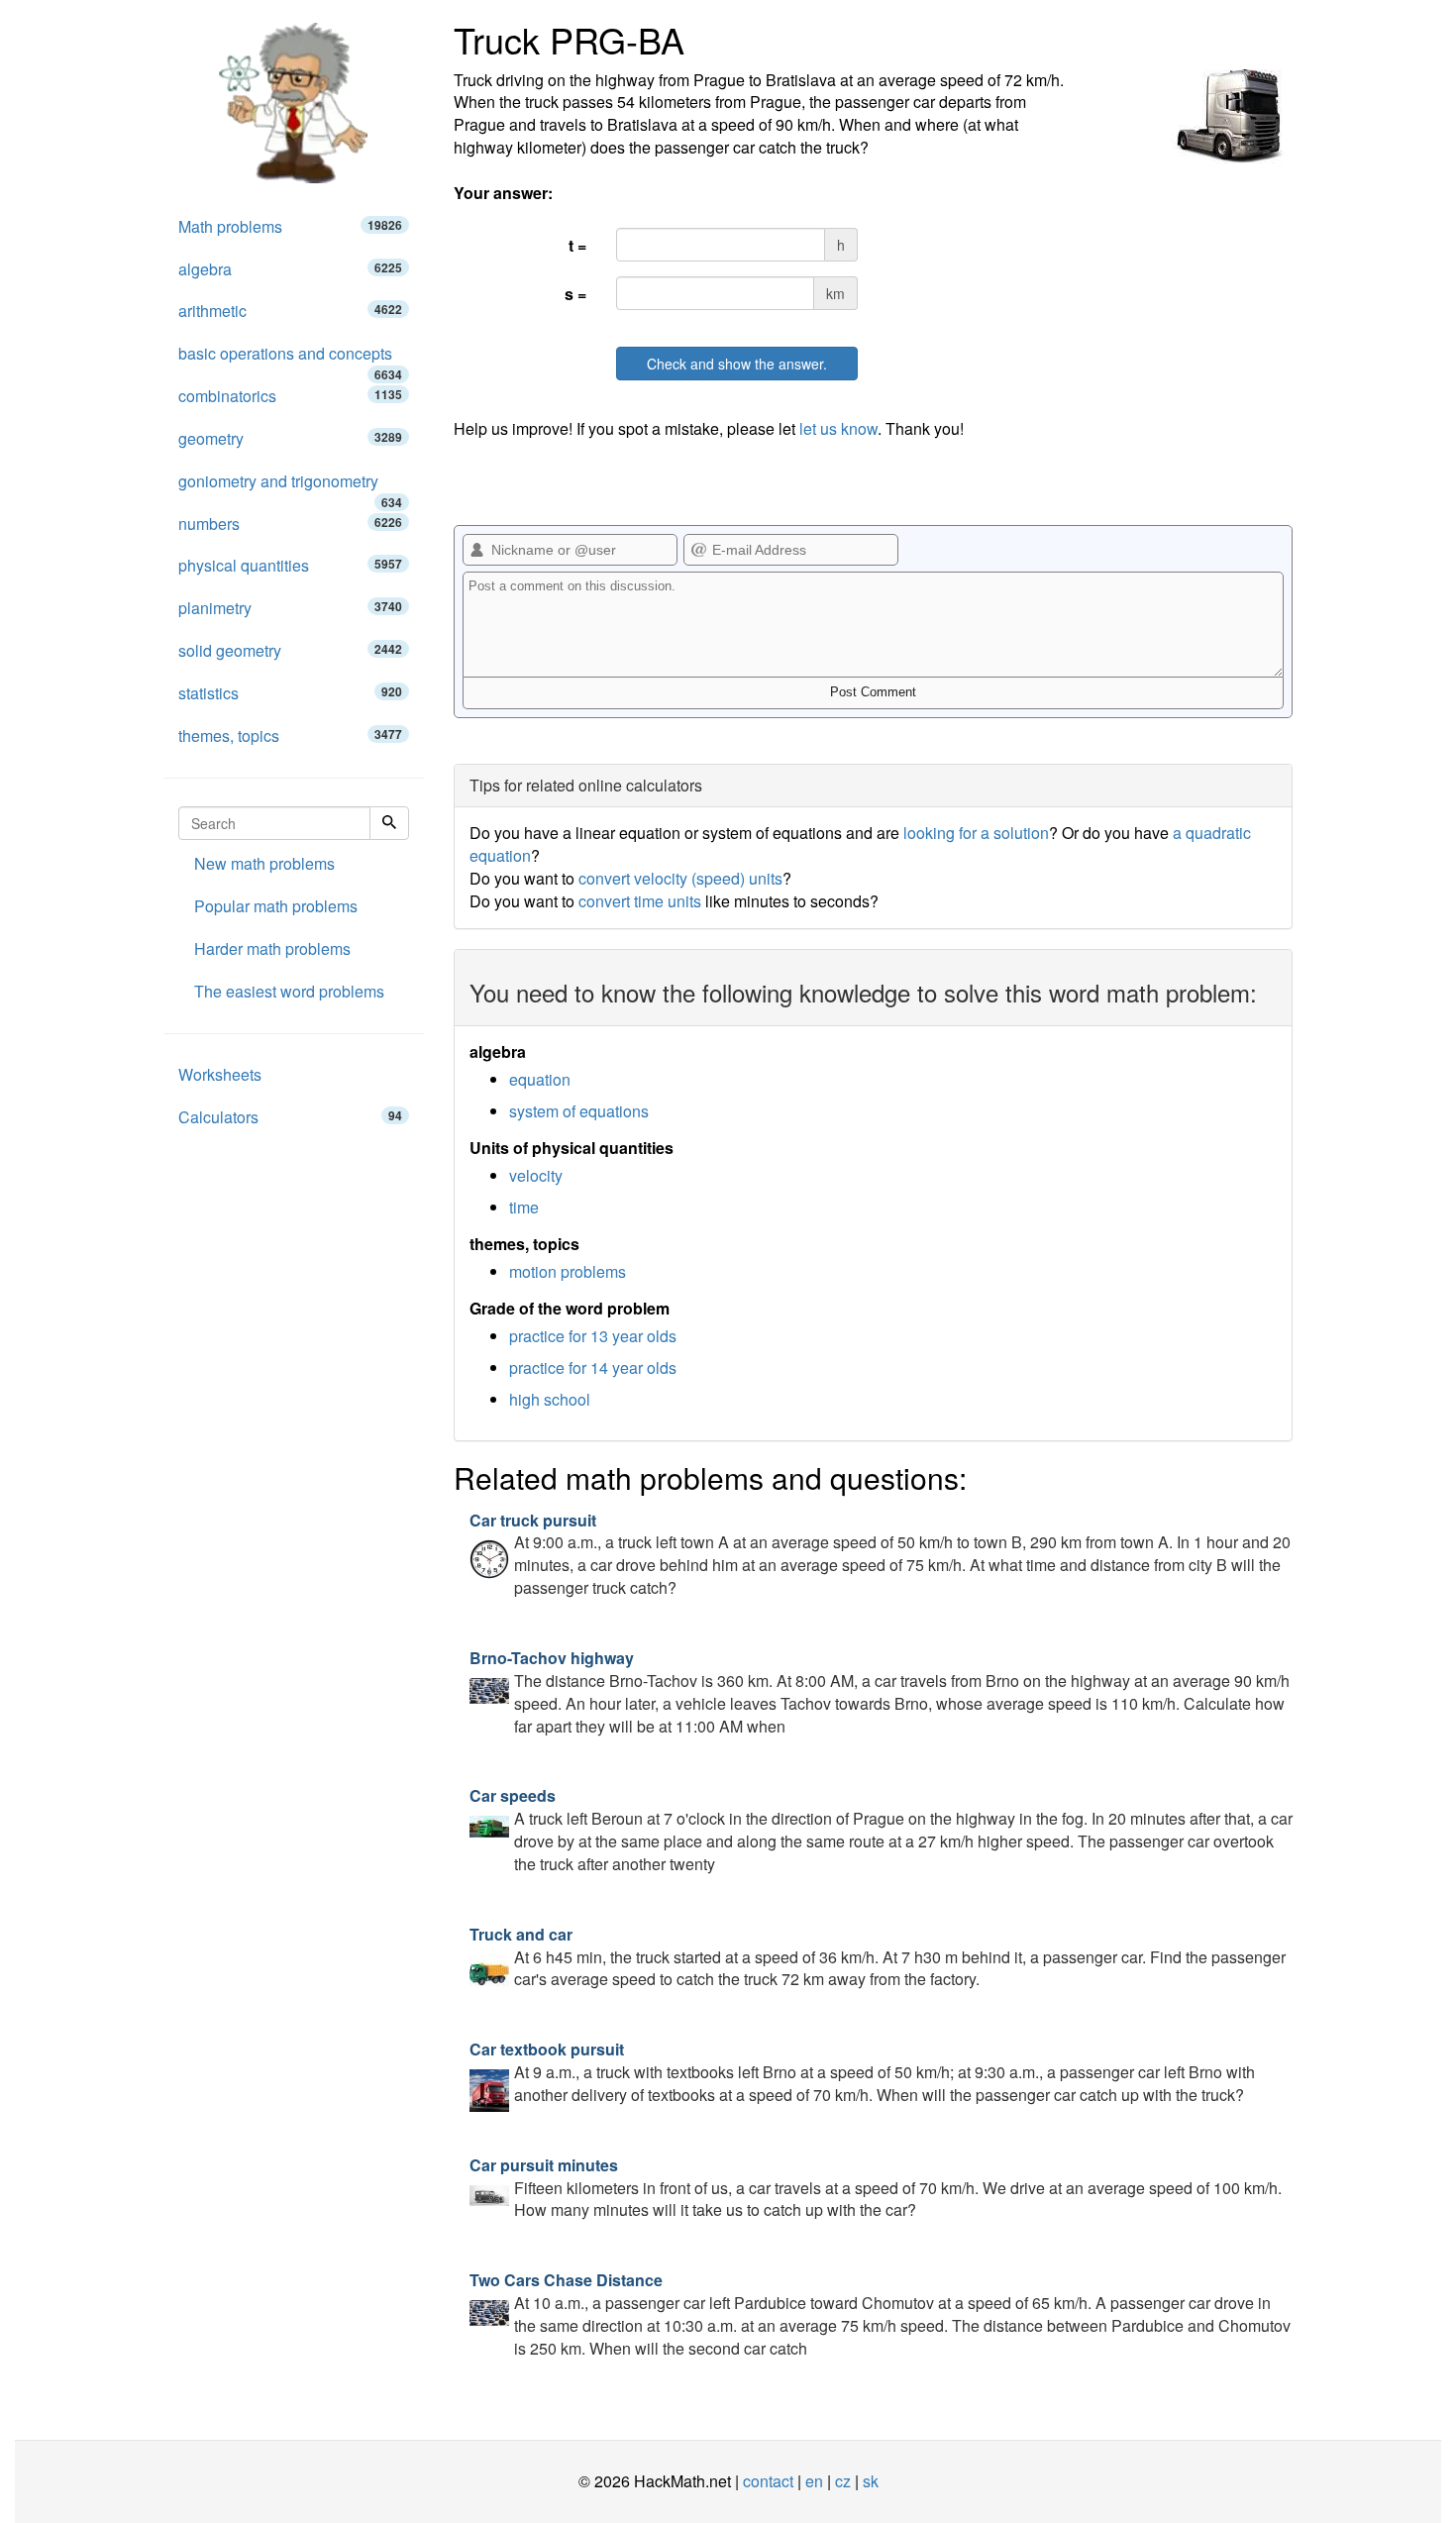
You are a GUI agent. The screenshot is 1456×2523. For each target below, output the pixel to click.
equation (540, 1079)
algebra (290, 269)
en (814, 2481)
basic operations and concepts (290, 359)
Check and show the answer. (737, 364)
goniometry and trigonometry (290, 486)
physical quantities (290, 565)
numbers (290, 524)
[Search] (389, 823)
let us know (838, 428)
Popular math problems (276, 906)
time (524, 1207)
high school (550, 1399)
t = (577, 245)
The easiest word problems (289, 991)
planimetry (290, 608)
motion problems (568, 1271)
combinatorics (290, 396)
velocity (536, 1175)
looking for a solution (976, 833)
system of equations (579, 1111)
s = (575, 294)
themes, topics (290, 736)
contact (768, 2481)
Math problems (290, 226)
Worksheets (220, 1074)
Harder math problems (272, 948)
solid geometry (290, 650)
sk (871, 2481)
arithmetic (290, 311)
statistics (290, 693)
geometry (290, 438)
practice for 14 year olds (593, 1367)
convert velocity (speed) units (680, 878)
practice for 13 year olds (593, 1336)
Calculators (290, 1117)
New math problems (264, 863)
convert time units (640, 901)
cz (843, 2481)
